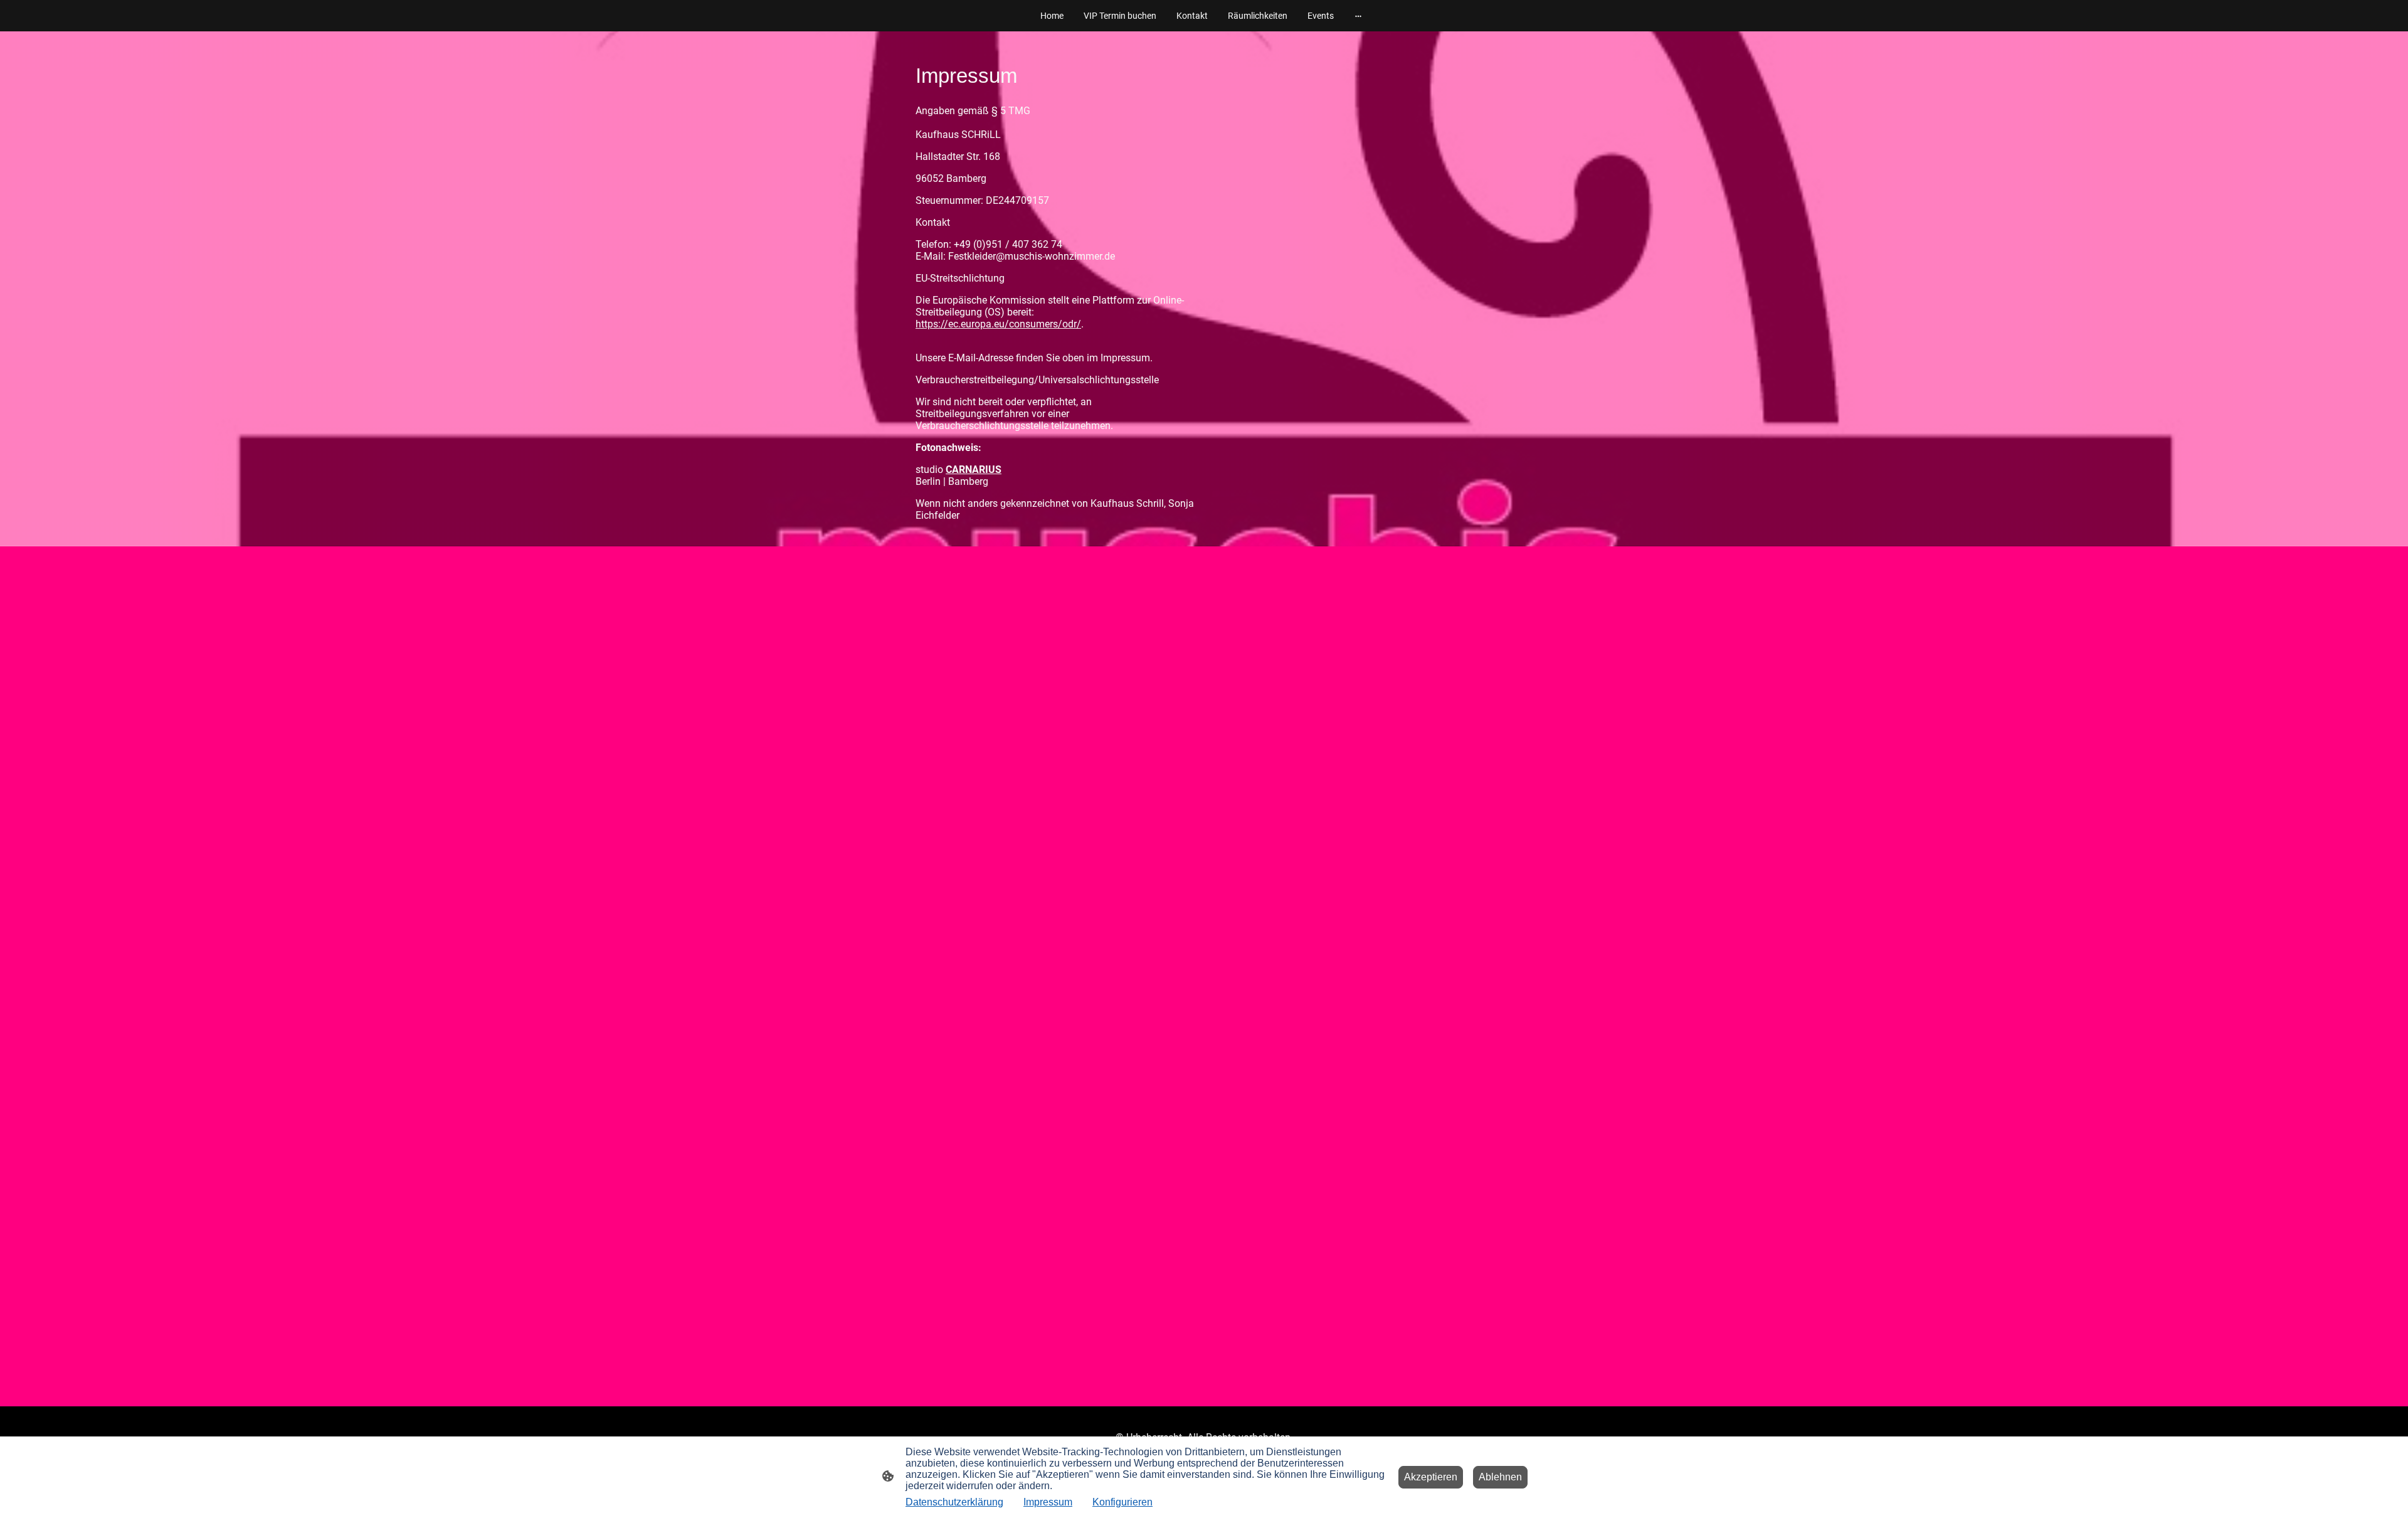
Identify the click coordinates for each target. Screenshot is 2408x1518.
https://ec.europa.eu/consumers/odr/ (998, 324)
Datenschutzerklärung (954, 1502)
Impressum (1048, 1502)
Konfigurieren (1122, 1502)
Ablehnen (1500, 1477)
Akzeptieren (1431, 1477)
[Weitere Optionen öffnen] (1358, 16)
